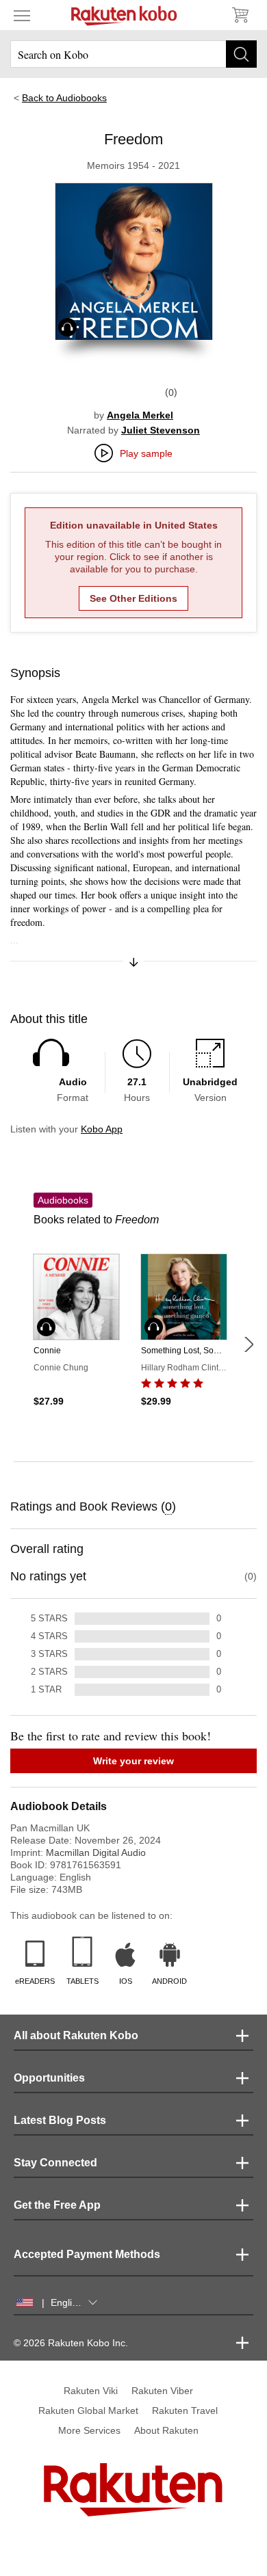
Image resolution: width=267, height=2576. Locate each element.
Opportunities (49, 2078)
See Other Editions (133, 598)
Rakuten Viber (162, 2391)
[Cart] (240, 15)
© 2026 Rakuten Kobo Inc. (71, 2343)
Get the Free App (57, 2205)
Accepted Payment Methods (87, 2254)
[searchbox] (133, 54)
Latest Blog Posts (60, 2120)
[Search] (241, 54)
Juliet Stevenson (161, 430)
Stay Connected (55, 2163)
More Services (89, 2430)
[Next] (249, 1344)
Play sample (146, 453)
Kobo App (102, 1129)
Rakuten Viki (91, 2391)
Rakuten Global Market (88, 2411)
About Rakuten (166, 2430)
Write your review (133, 1761)
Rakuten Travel (185, 2411)
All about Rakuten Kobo (76, 2035)
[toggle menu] (22, 15)
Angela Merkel (140, 415)
